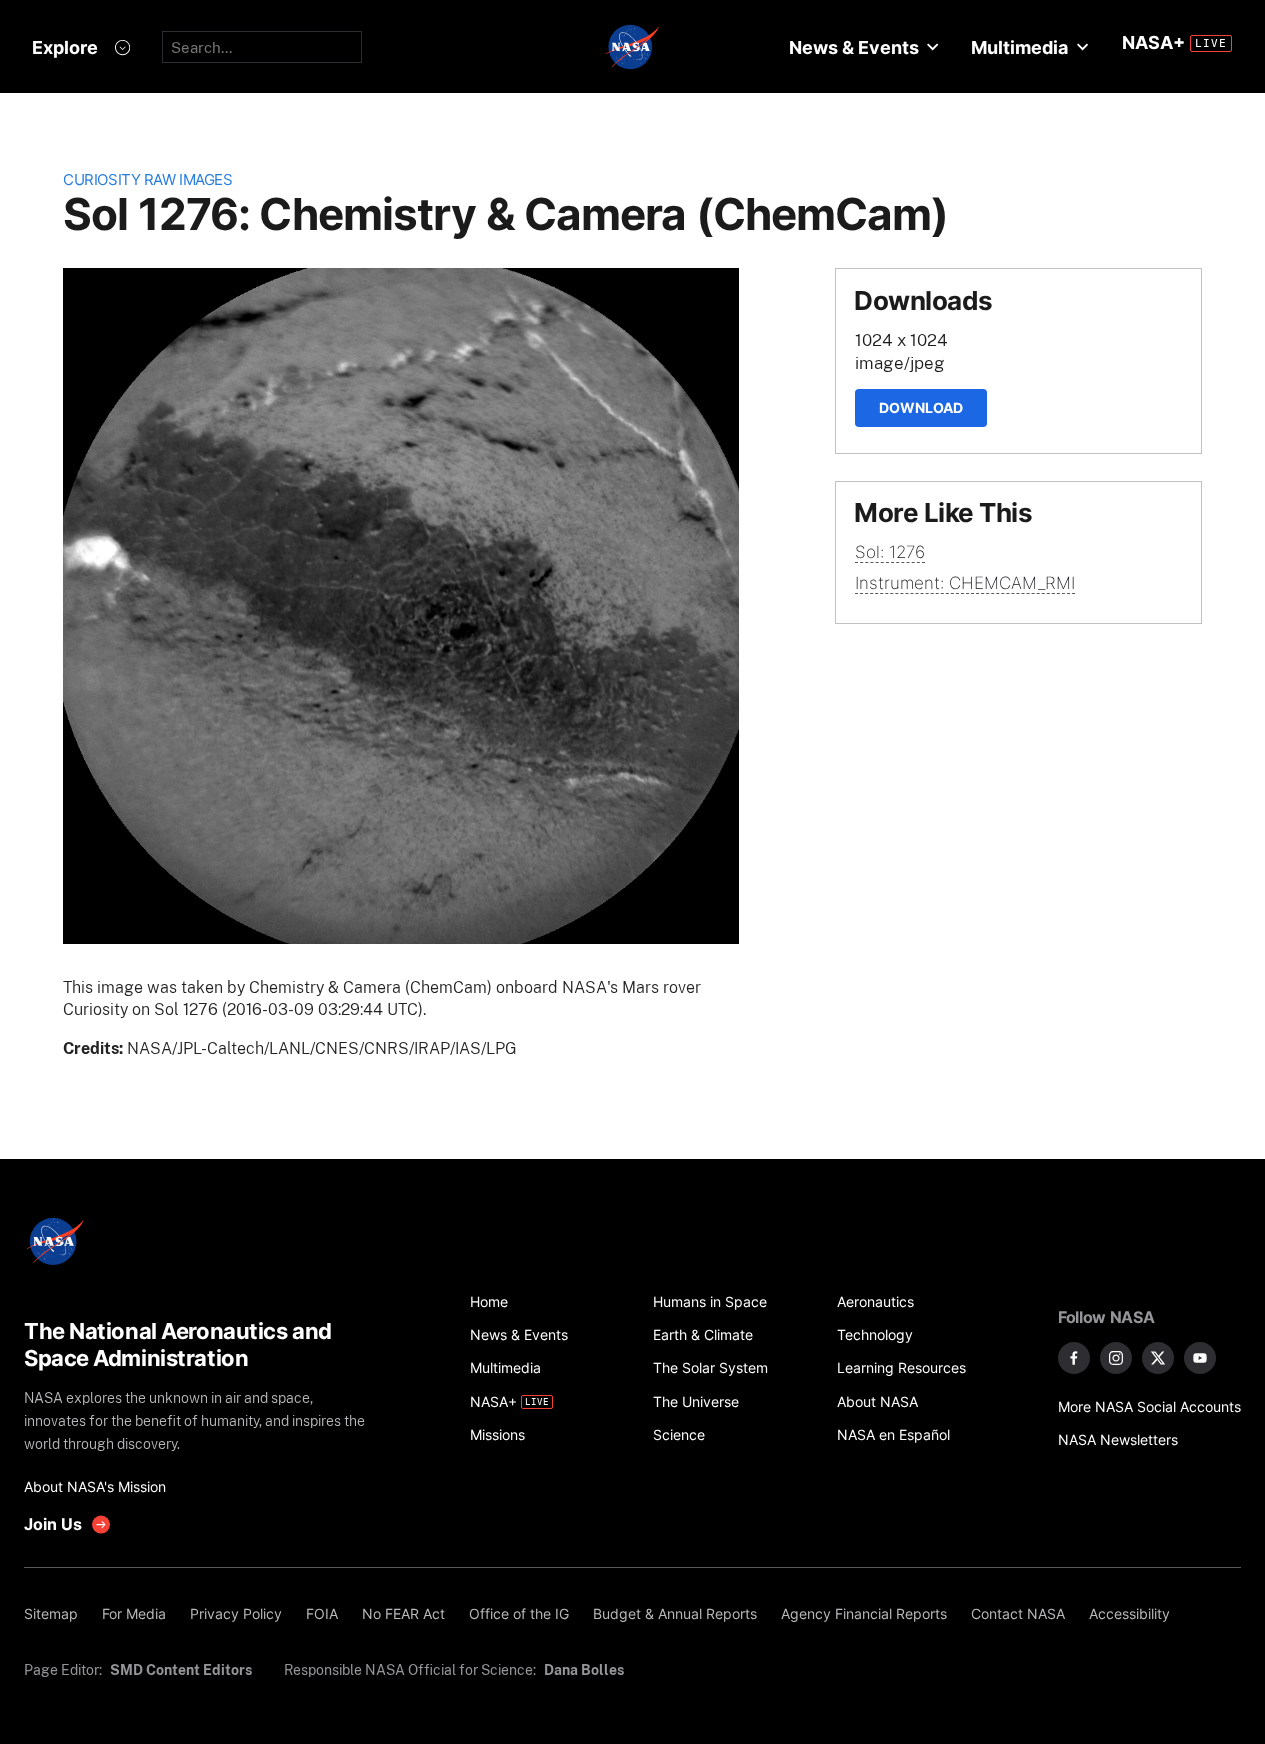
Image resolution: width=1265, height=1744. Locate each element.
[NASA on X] (1158, 1358)
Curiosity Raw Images (147, 179)
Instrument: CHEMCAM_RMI (965, 583)
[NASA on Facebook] (1074, 1358)
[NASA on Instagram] (1116, 1358)
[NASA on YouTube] (1200, 1358)
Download (921, 407)
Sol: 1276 (890, 552)
